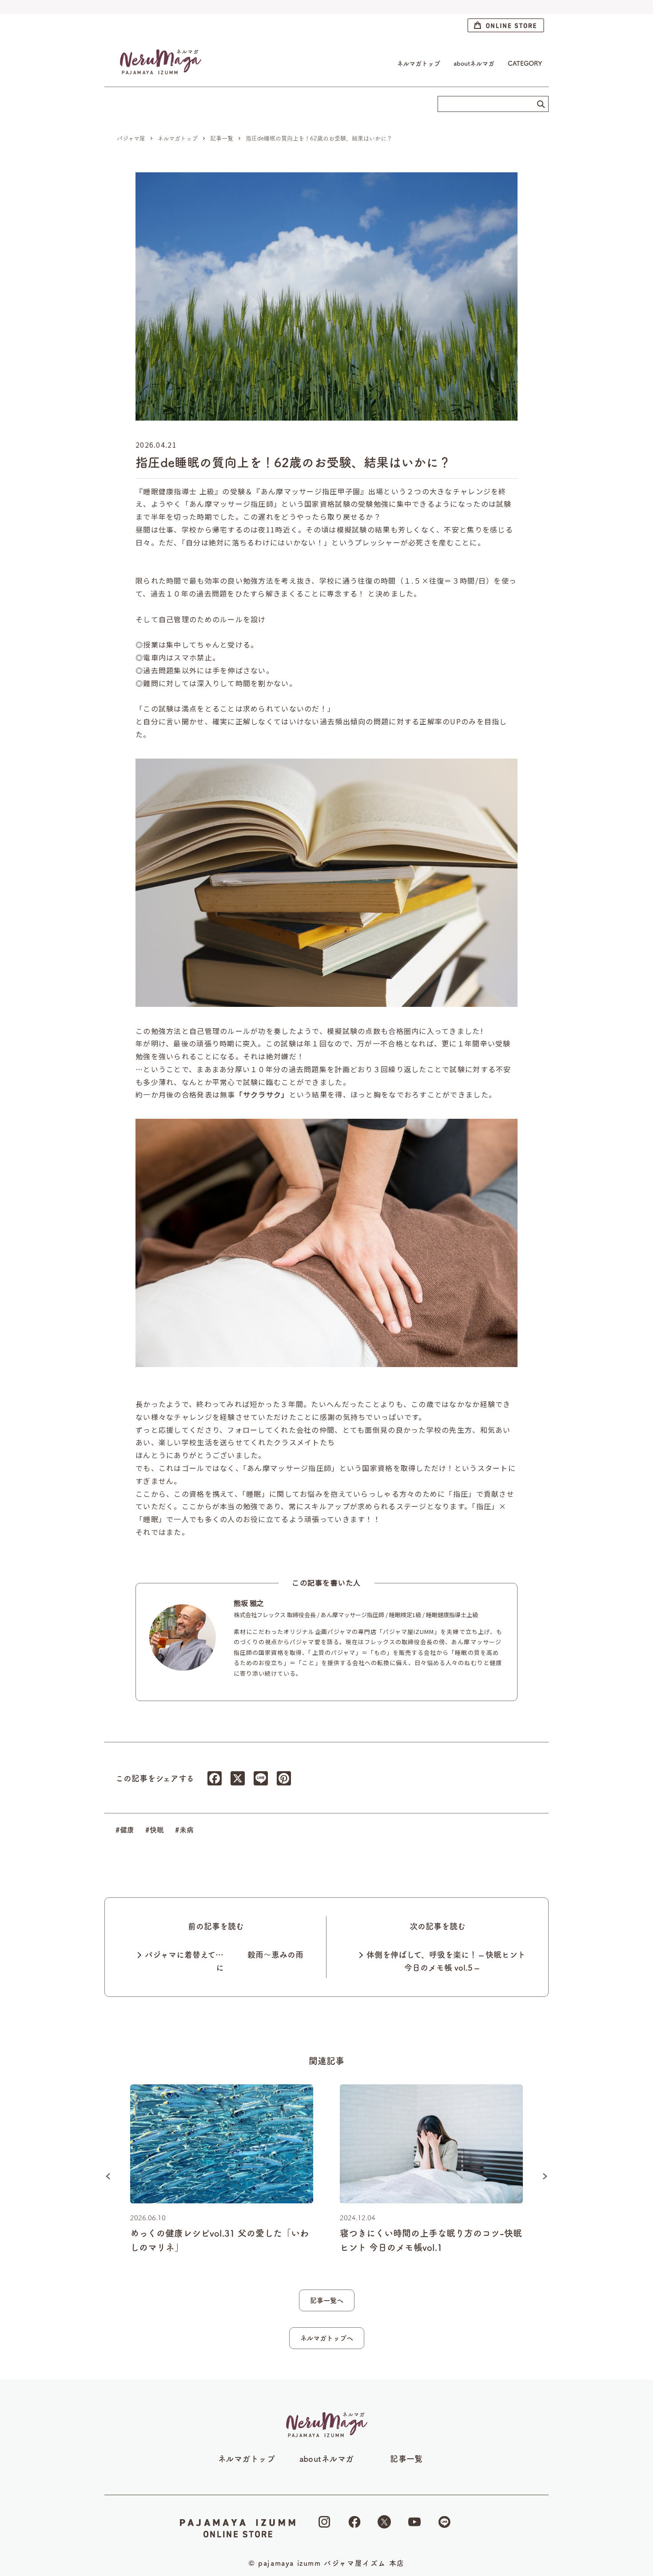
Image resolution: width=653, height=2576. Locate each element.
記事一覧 (406, 2459)
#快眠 (155, 1830)
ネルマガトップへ (327, 2338)
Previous (108, 2176)
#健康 (125, 1830)
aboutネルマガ (474, 64)
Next (545, 2176)
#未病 (184, 1830)
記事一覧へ (327, 2300)
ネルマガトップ (419, 64)
